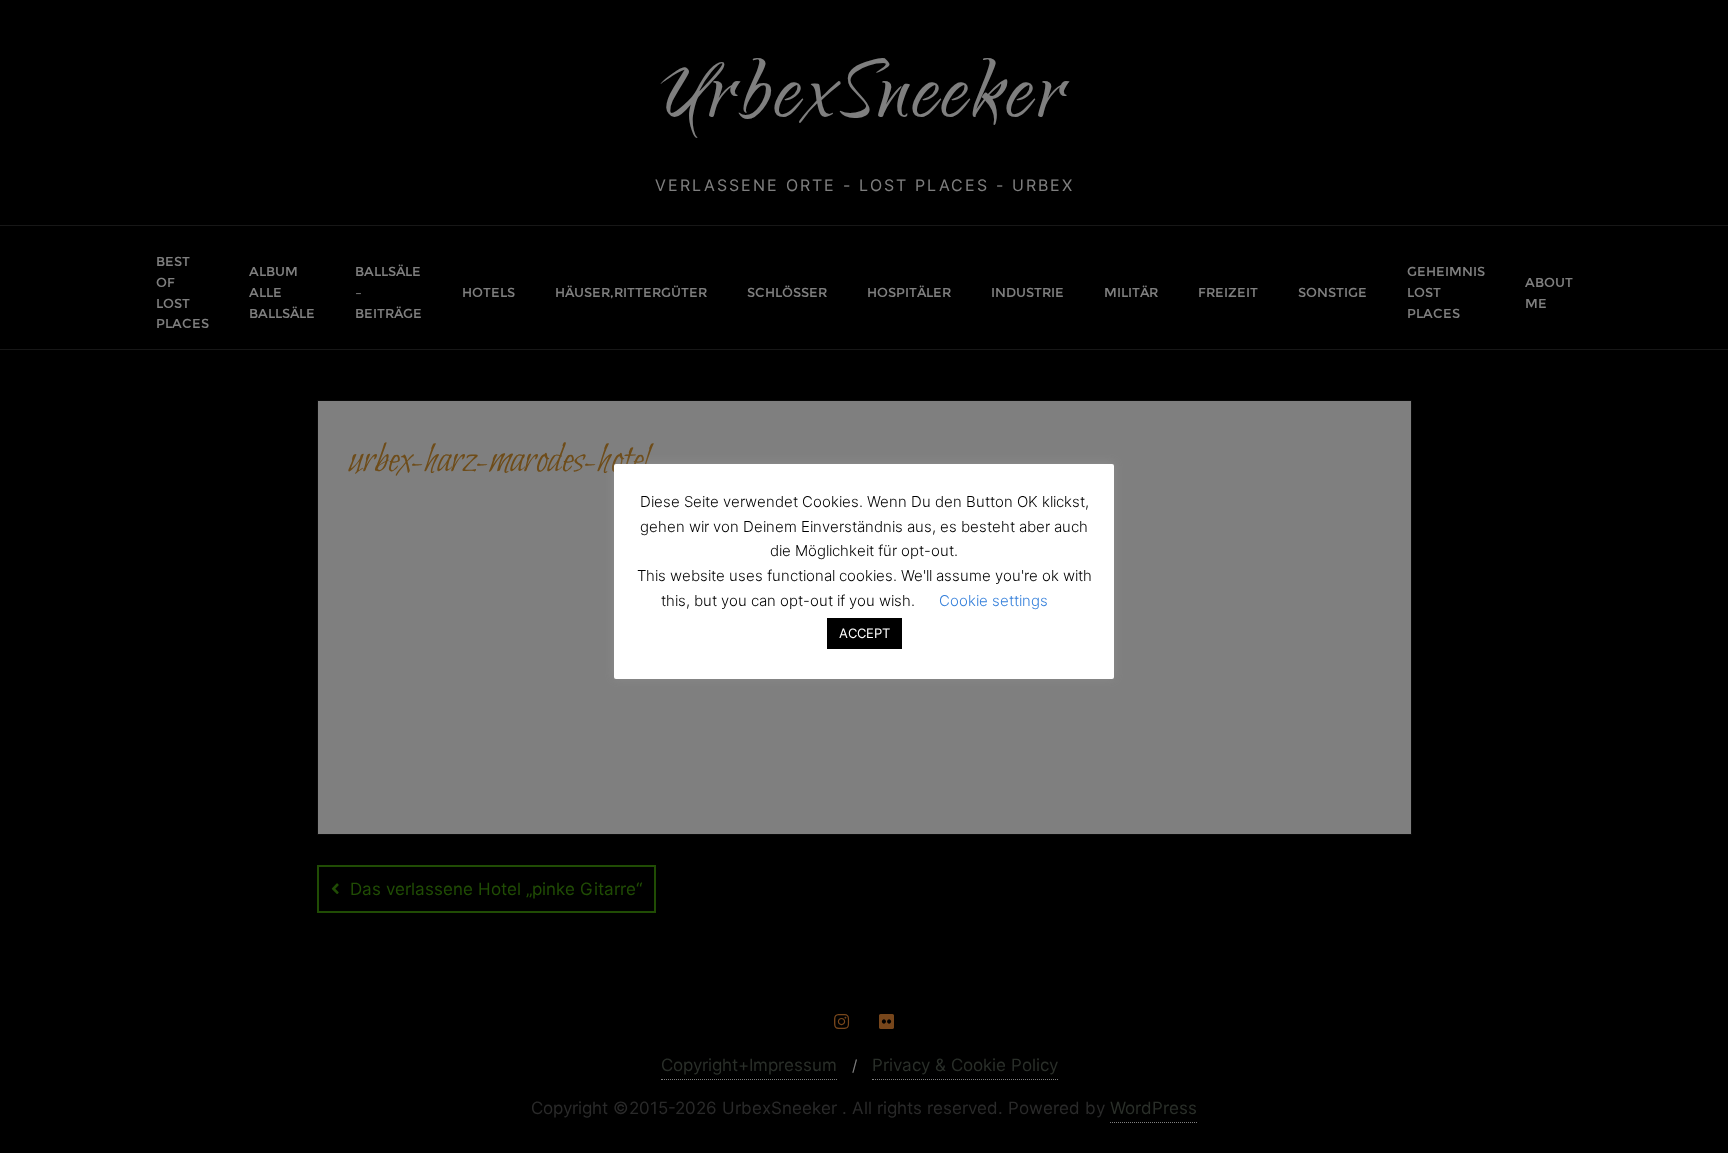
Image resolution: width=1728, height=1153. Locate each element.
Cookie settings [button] (993, 600)
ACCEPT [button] (864, 633)
